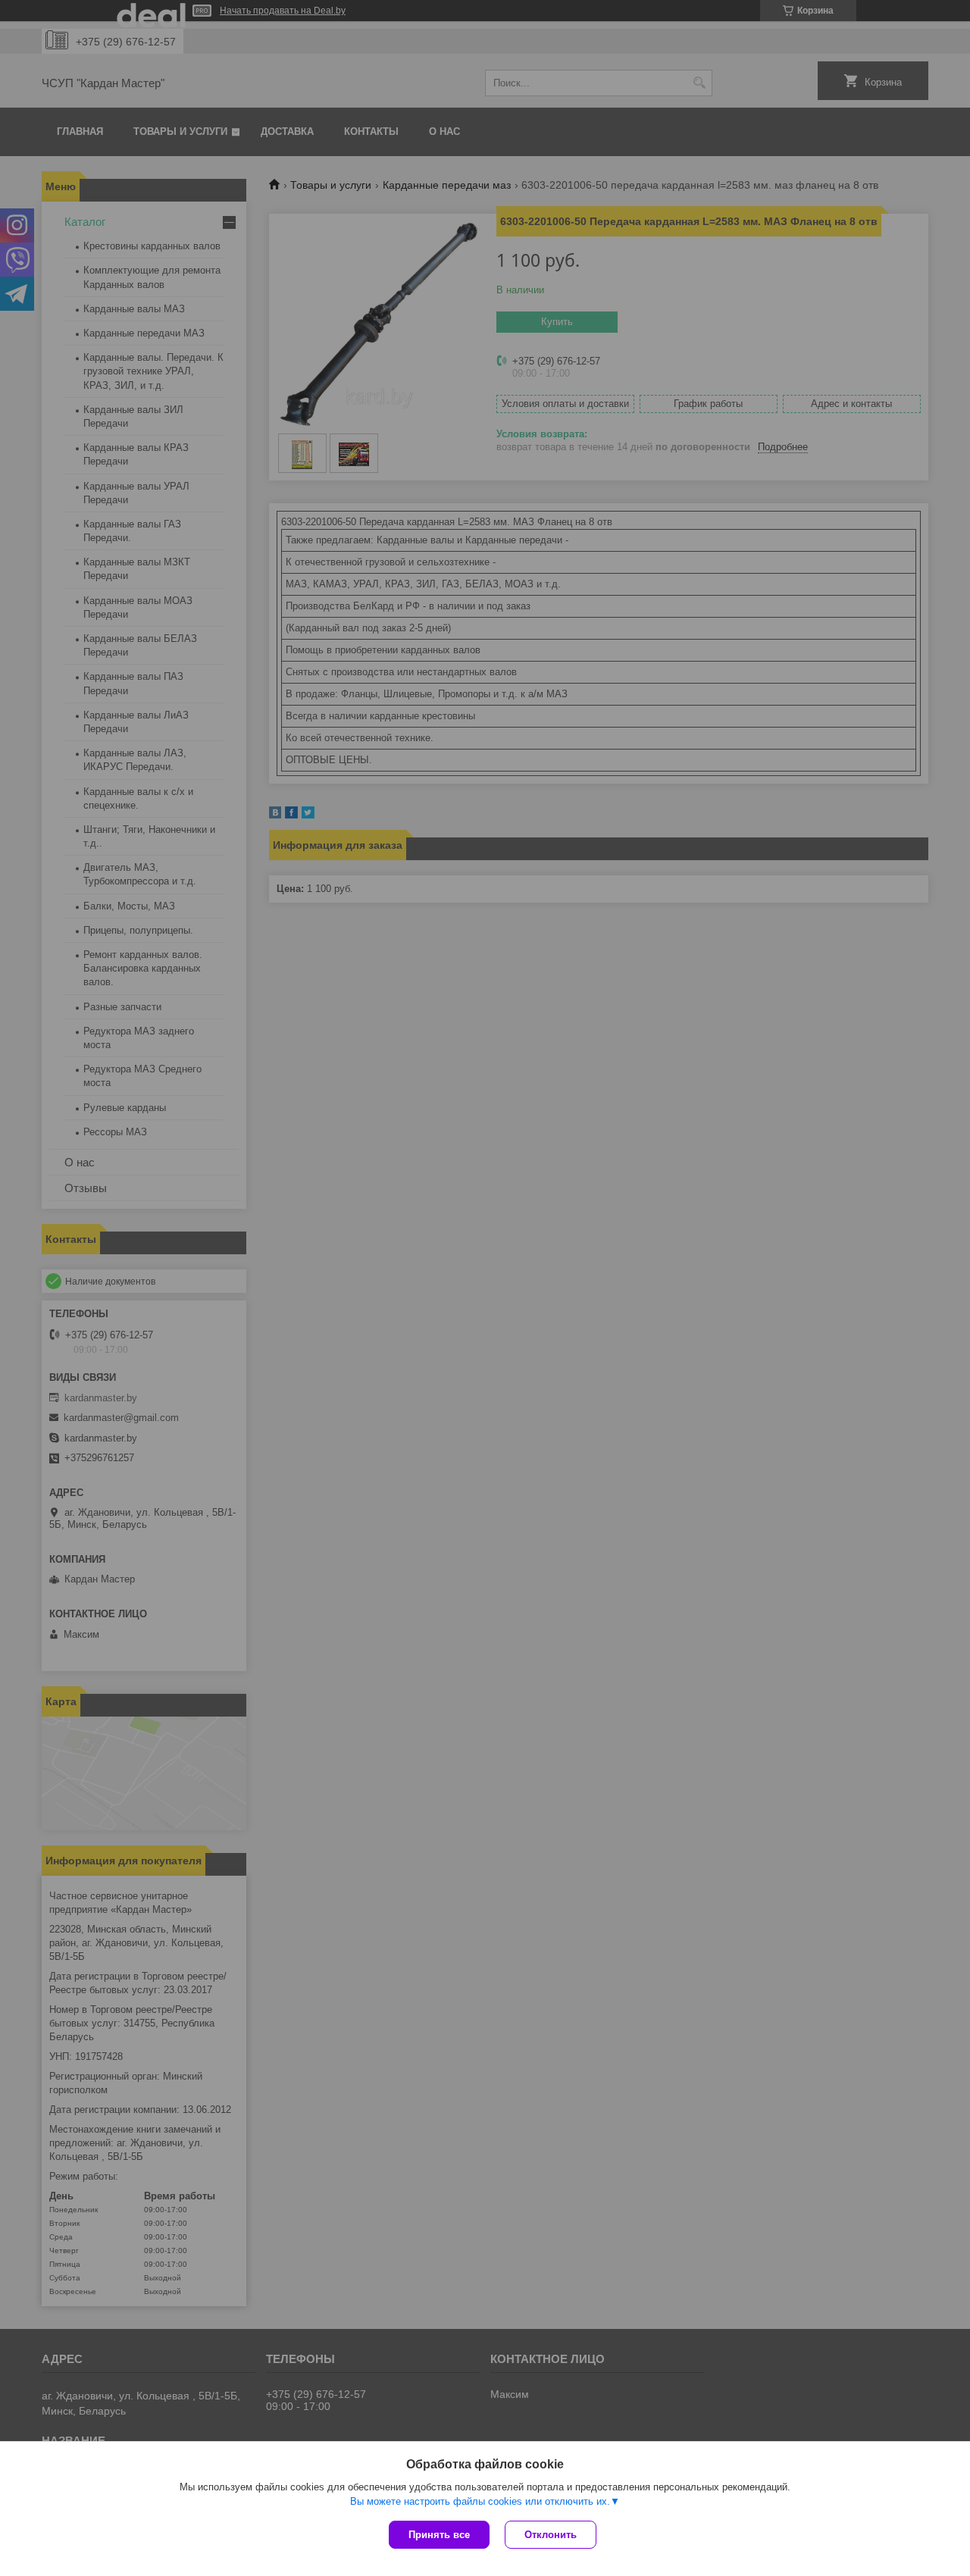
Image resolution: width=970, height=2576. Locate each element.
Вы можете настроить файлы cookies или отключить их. (480, 2501)
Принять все (439, 2535)
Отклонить (551, 2535)
